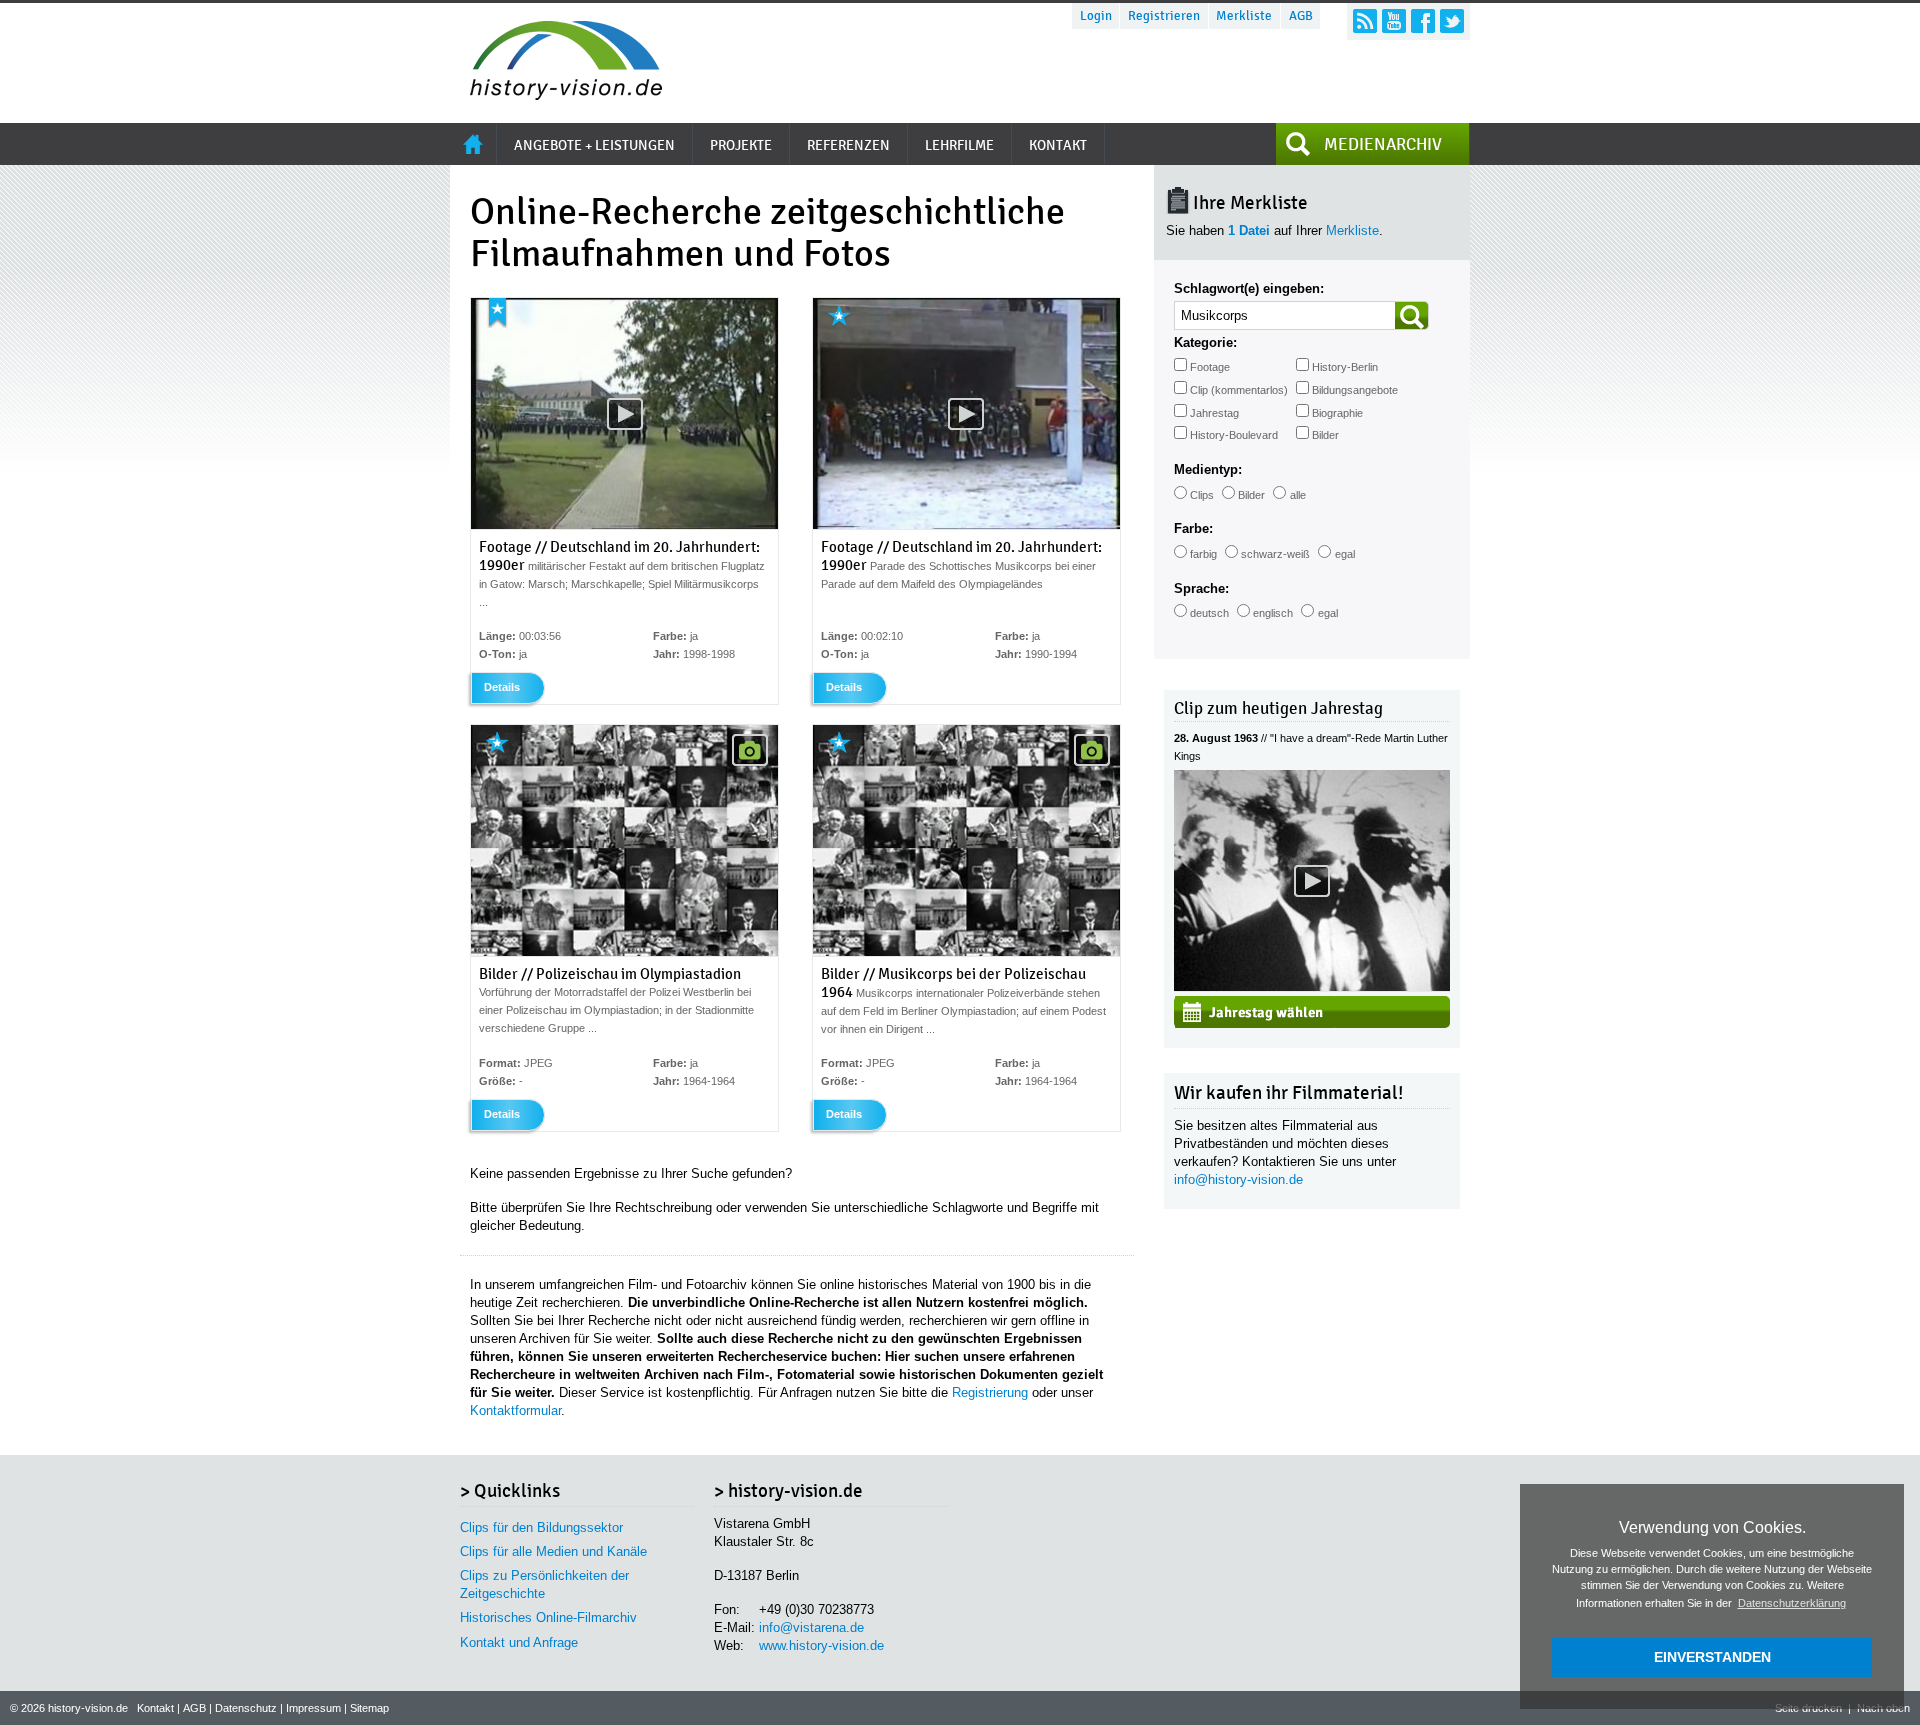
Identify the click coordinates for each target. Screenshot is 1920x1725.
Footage (1210, 367)
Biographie (1337, 413)
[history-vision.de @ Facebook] (1423, 21)
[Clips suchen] (1412, 315)
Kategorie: (1205, 342)
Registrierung (990, 1392)
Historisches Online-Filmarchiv (548, 1617)
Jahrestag (1214, 413)
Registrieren (1164, 16)
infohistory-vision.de (1238, 1179)
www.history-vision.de (821, 1645)
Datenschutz (246, 1708)
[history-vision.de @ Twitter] (1452, 21)
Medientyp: (1208, 469)
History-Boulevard (1234, 435)
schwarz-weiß (1275, 554)
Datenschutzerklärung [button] (1792, 1603)
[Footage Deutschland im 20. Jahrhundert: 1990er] (624, 525)
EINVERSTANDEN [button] (1712, 1657)
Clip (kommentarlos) (1239, 390)
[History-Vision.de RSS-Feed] (1365, 21)
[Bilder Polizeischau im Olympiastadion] (624, 952)
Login (1096, 16)
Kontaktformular (515, 1410)
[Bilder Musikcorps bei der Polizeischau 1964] (966, 952)
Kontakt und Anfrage (519, 1642)
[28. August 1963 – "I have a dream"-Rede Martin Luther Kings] (1312, 986)
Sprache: (1201, 588)
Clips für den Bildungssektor (541, 1527)
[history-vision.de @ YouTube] (1394, 21)
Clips (1202, 495)
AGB (1301, 16)
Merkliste (1244, 16)
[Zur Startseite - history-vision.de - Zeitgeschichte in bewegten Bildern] (556, 94)
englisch (1273, 613)
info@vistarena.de (811, 1627)
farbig (1203, 554)
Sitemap (369, 1708)
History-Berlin (1345, 367)
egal (1345, 554)
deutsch (1209, 613)
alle (1298, 495)
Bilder (1325, 435)
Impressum (313, 1708)
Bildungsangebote (1355, 390)
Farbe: (1193, 528)
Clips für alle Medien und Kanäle (553, 1551)
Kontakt (155, 1708)
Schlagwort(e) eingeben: (1249, 288)
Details (502, 687)
